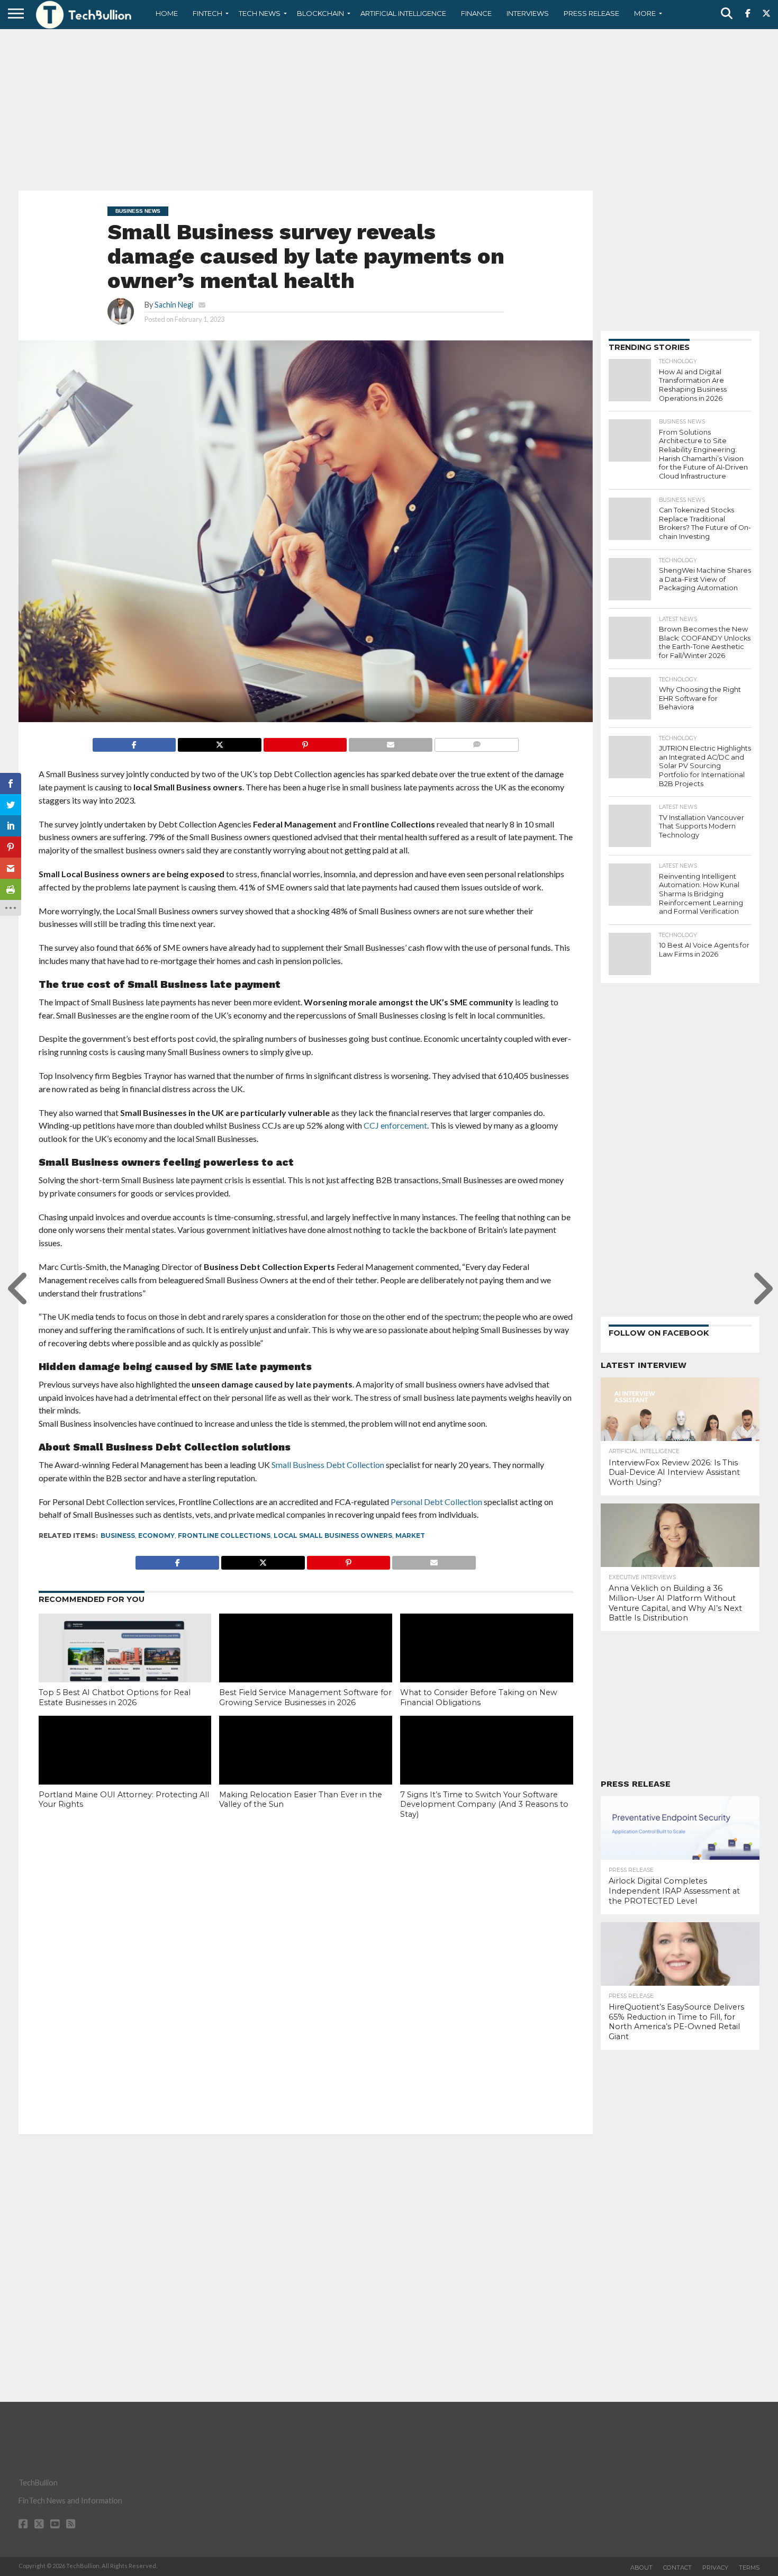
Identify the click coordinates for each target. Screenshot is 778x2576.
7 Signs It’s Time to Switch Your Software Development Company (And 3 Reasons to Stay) (484, 1804)
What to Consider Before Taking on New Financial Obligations (479, 1697)
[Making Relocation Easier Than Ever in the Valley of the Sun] (306, 1768)
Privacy (715, 2568)
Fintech (207, 13)
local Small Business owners (333, 1535)
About (641, 2568)
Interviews (528, 13)
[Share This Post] (219, 742)
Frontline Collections (224, 1535)
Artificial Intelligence (403, 13)
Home (167, 13)
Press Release (591, 13)
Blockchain (320, 13)
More (645, 13)
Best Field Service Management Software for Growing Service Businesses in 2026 (305, 1697)
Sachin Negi (174, 305)
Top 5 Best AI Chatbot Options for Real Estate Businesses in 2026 (115, 1697)
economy (156, 1535)
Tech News (260, 13)
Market (410, 1535)
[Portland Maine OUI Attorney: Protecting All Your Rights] (125, 1768)
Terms (749, 2568)
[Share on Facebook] (134, 742)
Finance (476, 13)
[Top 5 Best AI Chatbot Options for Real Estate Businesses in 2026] (125, 1665)
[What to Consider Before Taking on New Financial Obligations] (487, 1665)
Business (118, 1535)
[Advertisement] (389, 109)
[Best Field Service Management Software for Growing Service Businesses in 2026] (306, 1665)
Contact (677, 2568)
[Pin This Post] (305, 742)
